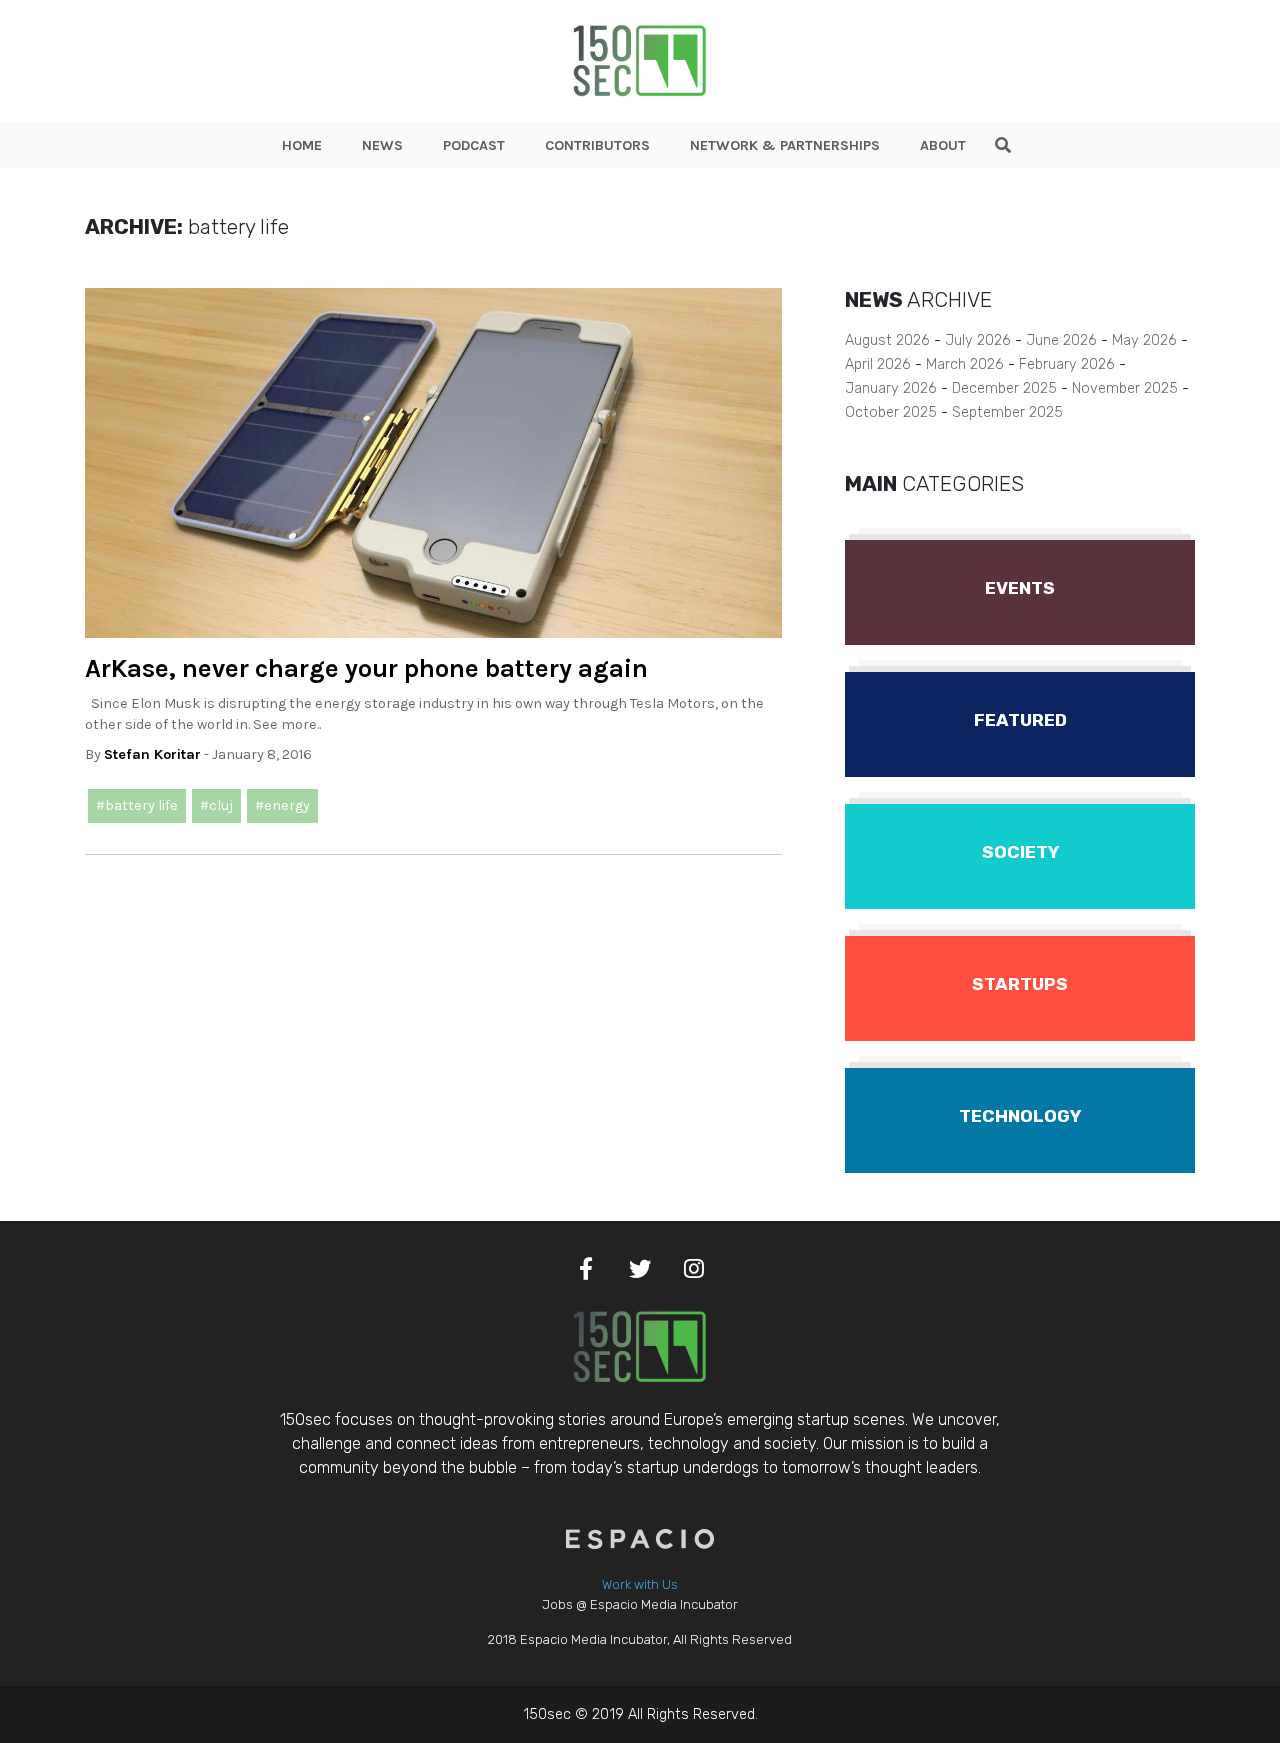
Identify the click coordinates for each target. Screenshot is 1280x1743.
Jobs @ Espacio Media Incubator (640, 1604)
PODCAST (474, 145)
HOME (302, 145)
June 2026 (1061, 340)
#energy (282, 805)
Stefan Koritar (152, 754)
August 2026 (887, 340)
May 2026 (1144, 340)
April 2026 (878, 364)
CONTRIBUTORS (597, 145)
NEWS (382, 145)
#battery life (137, 805)
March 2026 (965, 364)
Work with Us (640, 1584)
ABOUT (943, 145)
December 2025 (1004, 388)
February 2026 (1067, 364)
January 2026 (891, 388)
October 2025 (891, 412)
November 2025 (1125, 388)
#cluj (216, 805)
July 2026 (978, 340)
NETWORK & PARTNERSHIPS (785, 145)
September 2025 (1007, 412)
